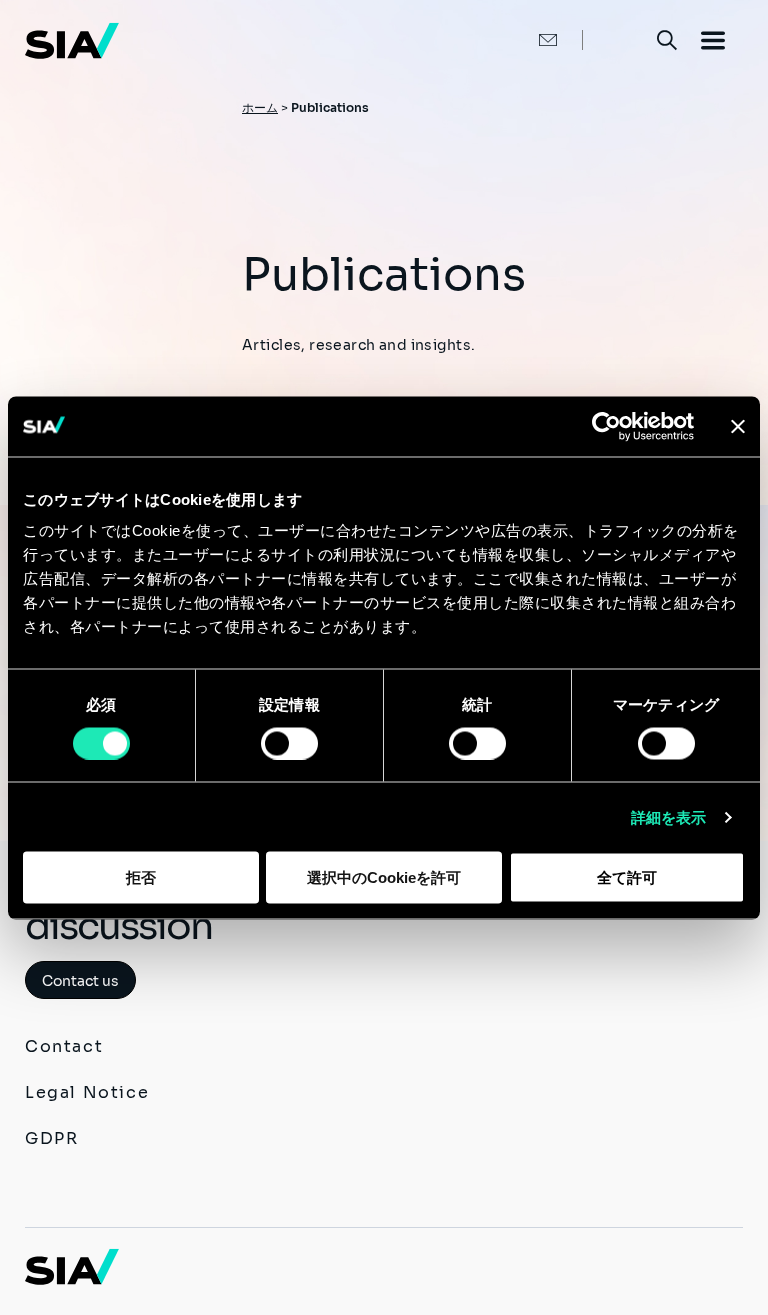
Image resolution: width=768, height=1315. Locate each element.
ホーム (260, 107)
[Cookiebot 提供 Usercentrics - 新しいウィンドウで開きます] (606, 426)
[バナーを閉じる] (738, 426)
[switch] (289, 743)
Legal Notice (87, 1092)
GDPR (51, 1138)
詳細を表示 (669, 816)
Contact (64, 1046)
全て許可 (627, 877)
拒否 (141, 877)
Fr (618, 39)
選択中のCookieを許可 (384, 877)
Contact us (80, 981)
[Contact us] (527, 40)
